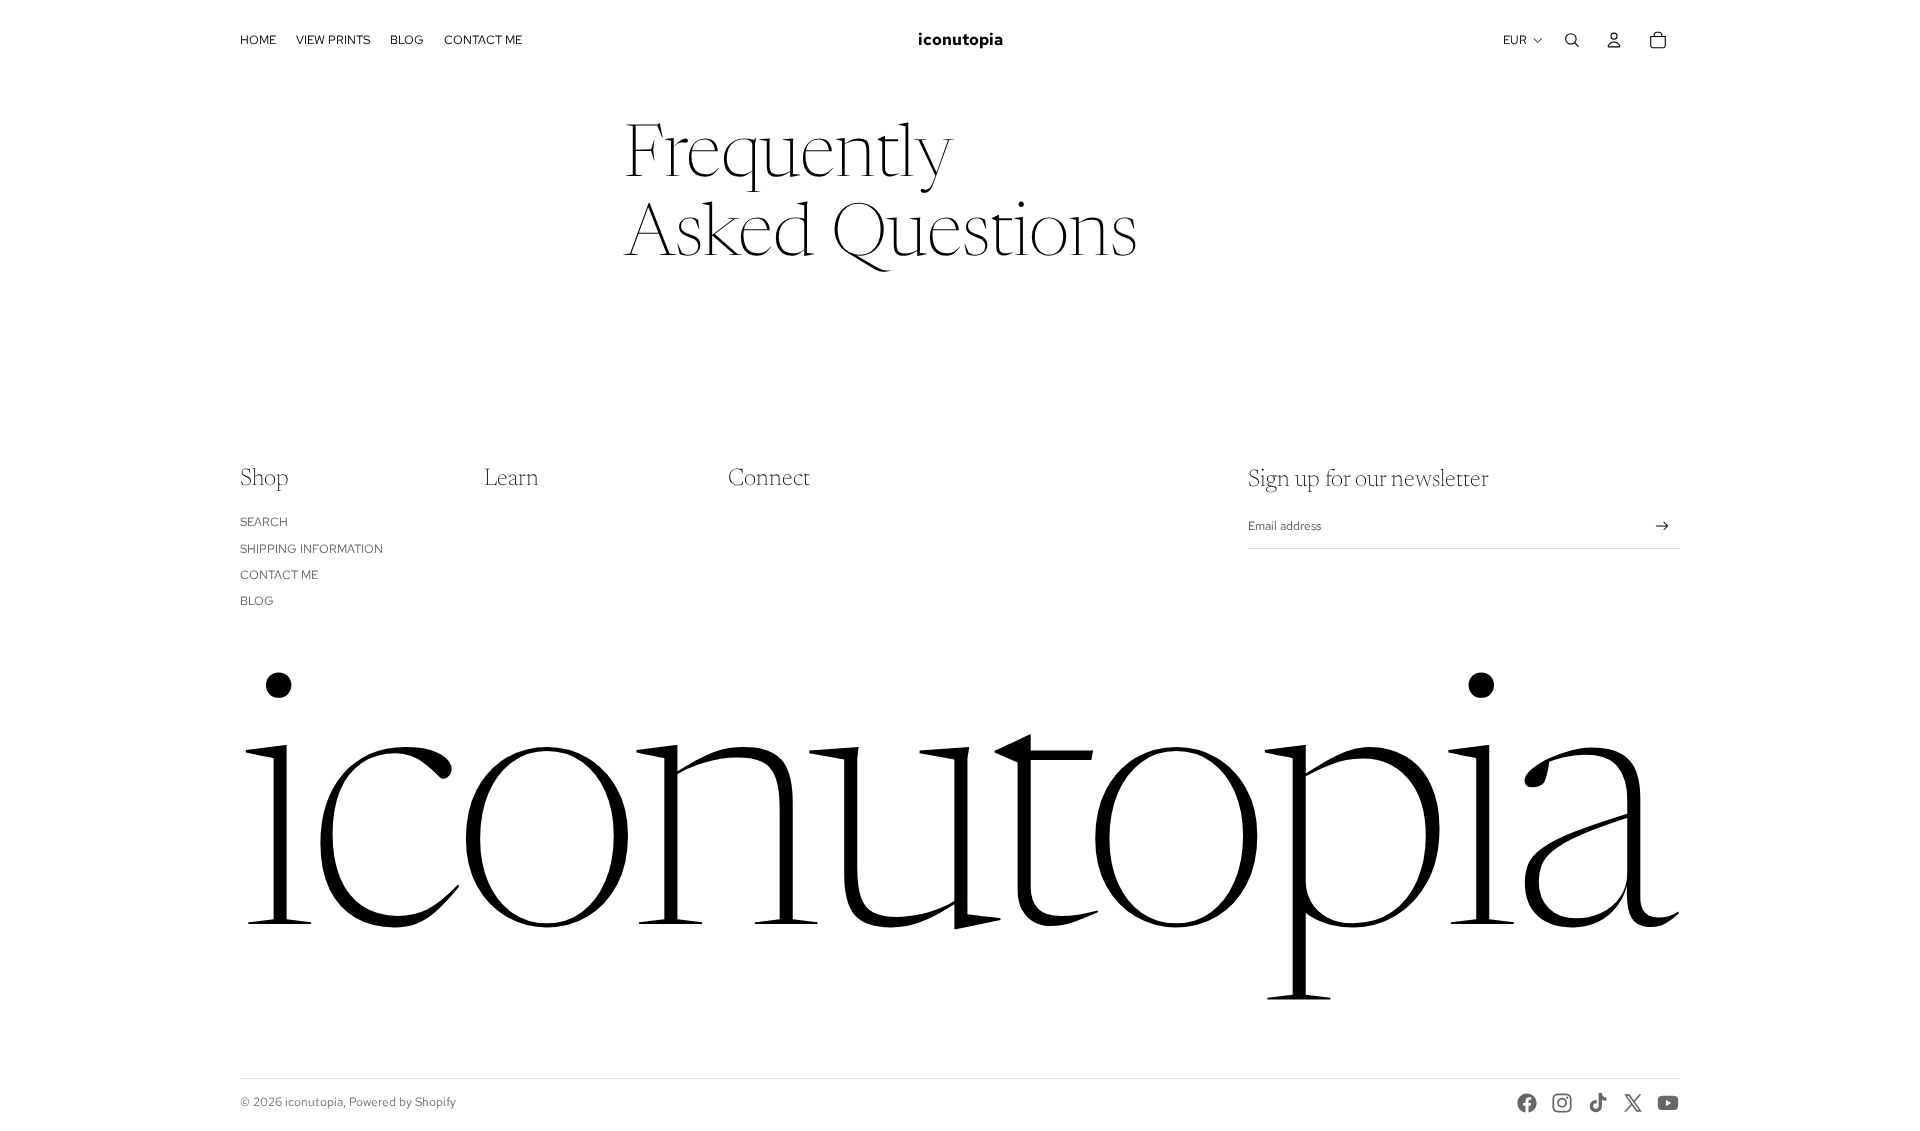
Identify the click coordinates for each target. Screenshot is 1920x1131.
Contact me (279, 575)
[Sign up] (1662, 526)
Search (264, 522)
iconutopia (314, 1102)
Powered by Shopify (402, 1102)
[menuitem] (258, 40)
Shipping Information (311, 549)
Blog (257, 601)
